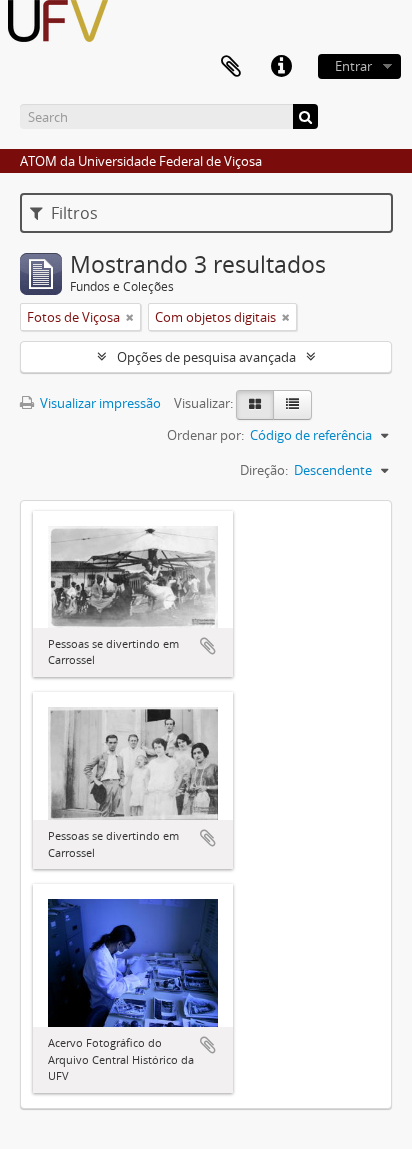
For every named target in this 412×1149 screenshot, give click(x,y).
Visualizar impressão (99, 403)
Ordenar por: (205, 435)
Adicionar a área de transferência (208, 646)
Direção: (264, 470)
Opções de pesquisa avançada (206, 357)
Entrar (353, 66)
